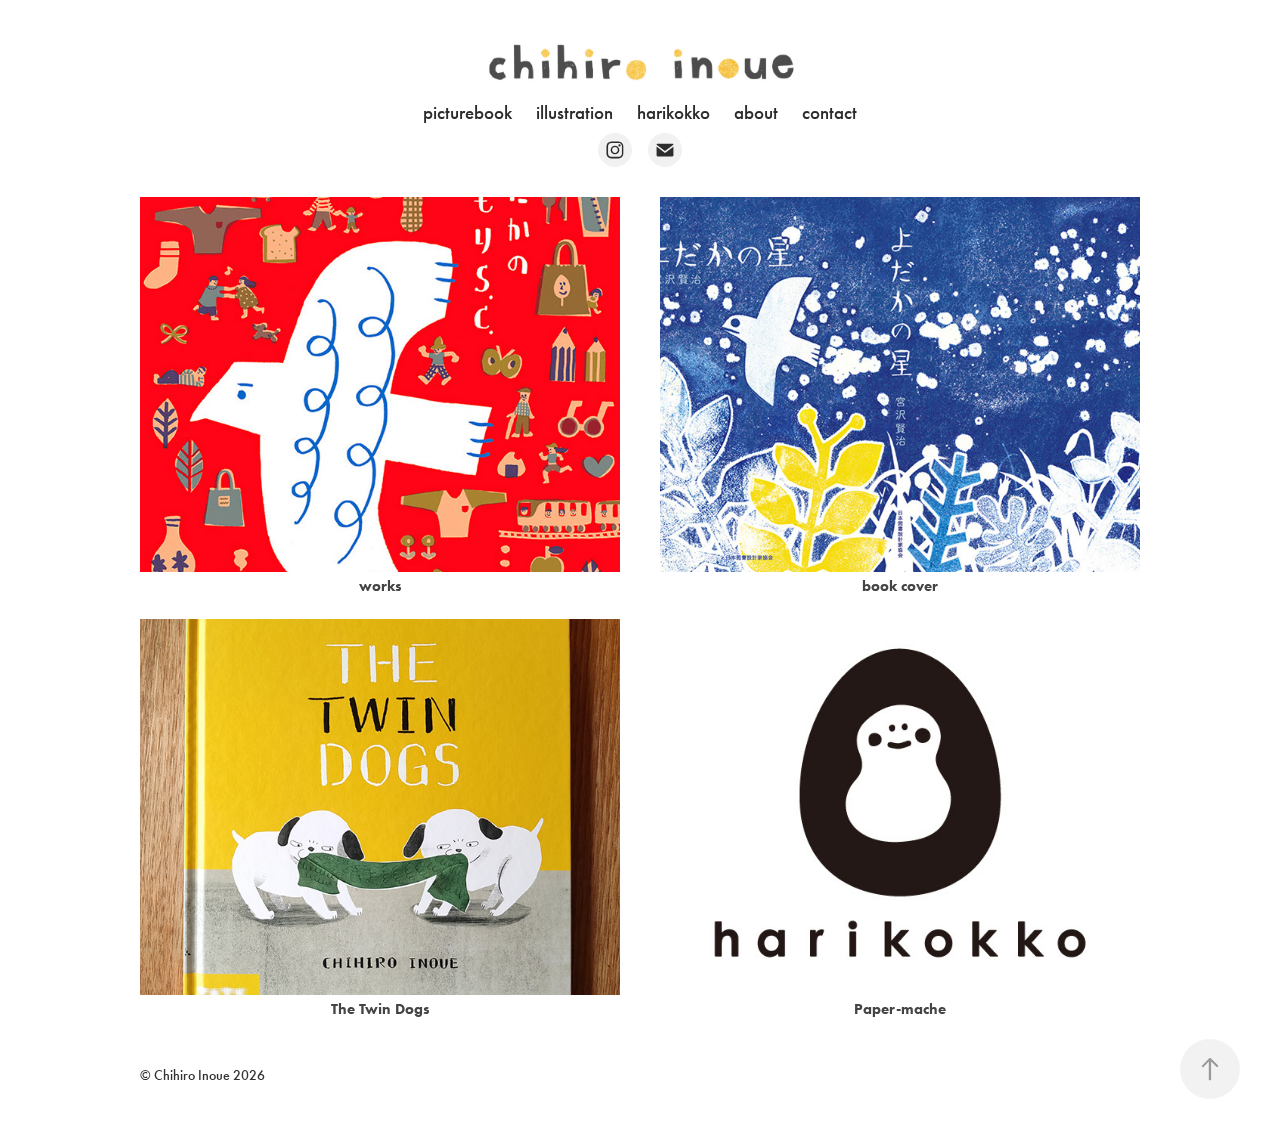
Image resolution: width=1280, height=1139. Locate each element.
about (756, 112)
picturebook (467, 112)
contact (829, 112)
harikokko (673, 112)
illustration (574, 112)
